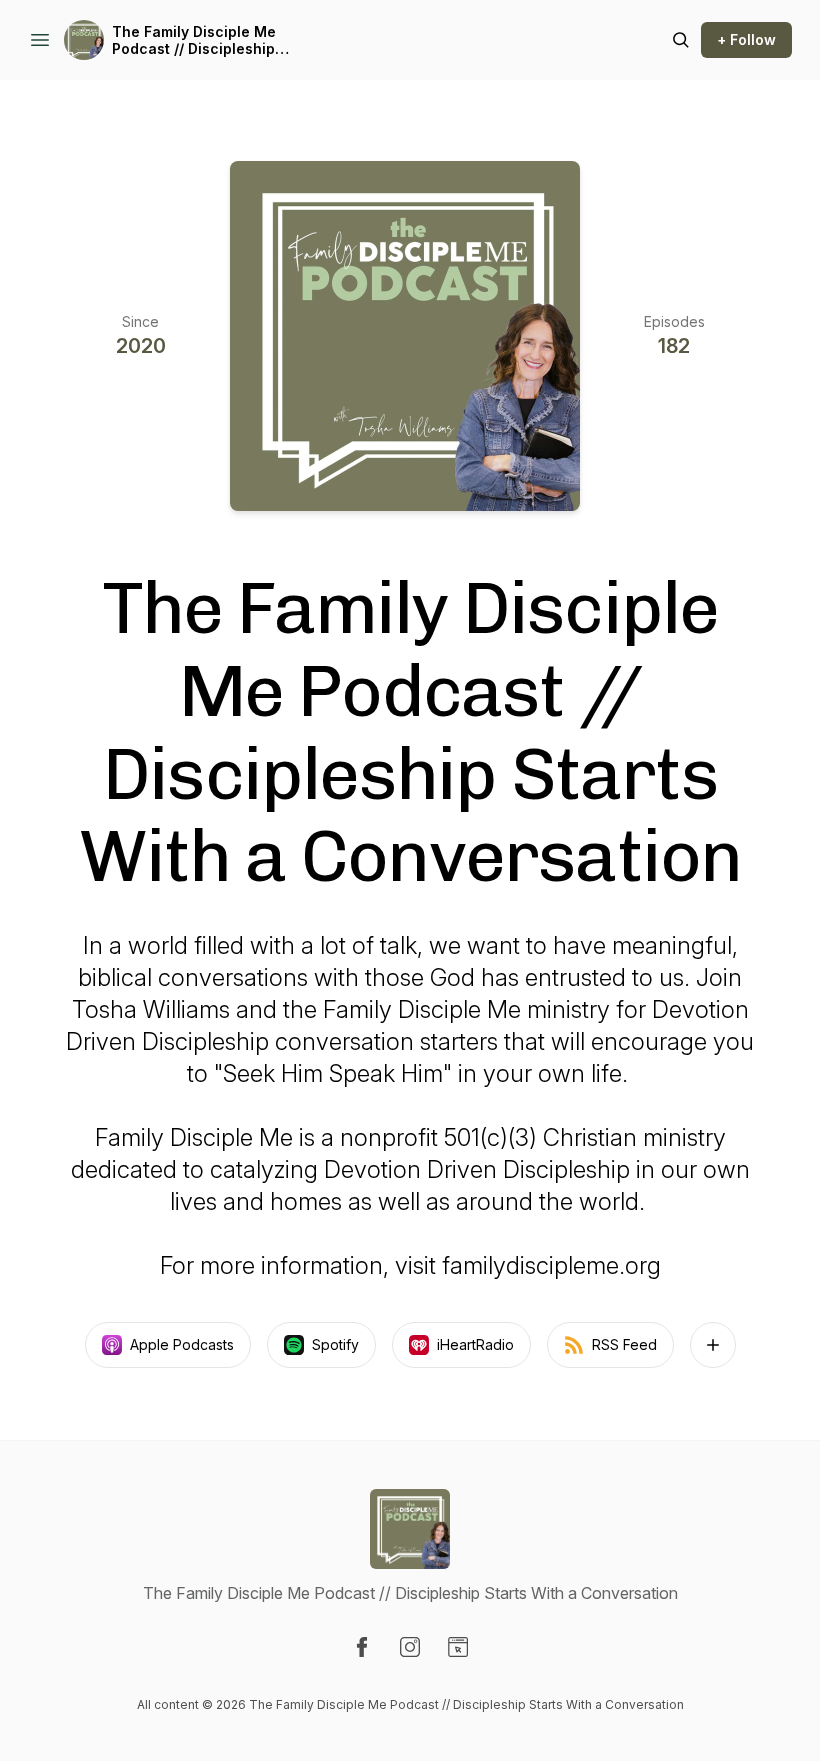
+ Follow (746, 39)
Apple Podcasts (182, 1344)
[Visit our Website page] (458, 1647)
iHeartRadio (475, 1344)
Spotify (335, 1344)
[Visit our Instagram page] (410, 1647)
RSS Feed (624, 1344)
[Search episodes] (681, 40)
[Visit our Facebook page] (362, 1647)
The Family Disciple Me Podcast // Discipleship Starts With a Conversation (208, 40)
